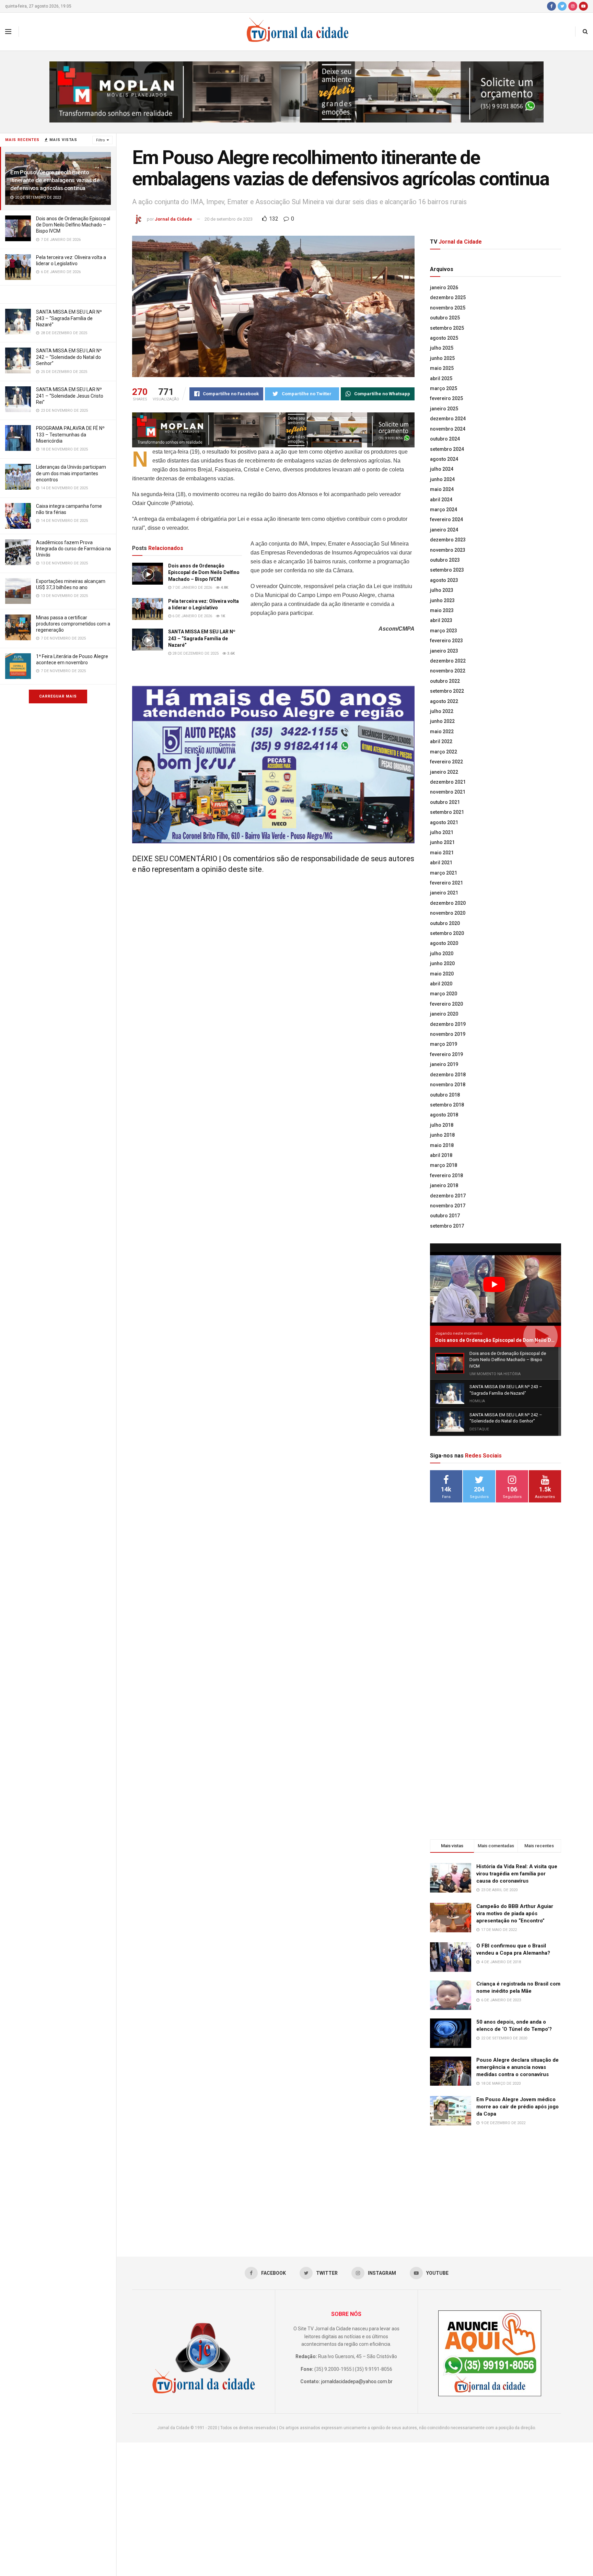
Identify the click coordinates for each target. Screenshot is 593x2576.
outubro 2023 (445, 560)
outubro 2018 (445, 1095)
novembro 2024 (448, 429)
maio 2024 (442, 489)
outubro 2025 (445, 318)
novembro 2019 (448, 1034)
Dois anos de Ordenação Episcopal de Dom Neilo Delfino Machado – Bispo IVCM (73, 225)
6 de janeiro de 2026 (192, 616)
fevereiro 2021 (446, 883)
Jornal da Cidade (173, 219)
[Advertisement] (496, 1619)
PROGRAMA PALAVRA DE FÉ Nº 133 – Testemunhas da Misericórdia (70, 434)
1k (222, 616)
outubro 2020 (445, 923)
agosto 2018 (444, 1115)
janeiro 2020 (444, 1014)
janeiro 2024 (444, 530)
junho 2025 (442, 358)
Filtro (101, 140)
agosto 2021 (444, 822)
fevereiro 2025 (446, 398)
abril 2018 (441, 1155)
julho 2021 (442, 832)
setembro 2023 (447, 570)
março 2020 (444, 994)
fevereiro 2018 (446, 1175)
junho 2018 (442, 1135)
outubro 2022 (445, 681)
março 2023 (444, 631)
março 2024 (444, 510)
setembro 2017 (447, 1226)
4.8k (224, 588)
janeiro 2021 (444, 893)
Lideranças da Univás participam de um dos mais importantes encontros (71, 473)
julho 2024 (442, 469)
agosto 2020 (444, 943)
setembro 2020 (447, 933)
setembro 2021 (447, 812)
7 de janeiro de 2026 (192, 588)
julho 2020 (442, 953)
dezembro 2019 (448, 1024)
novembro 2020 (448, 913)
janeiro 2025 (444, 409)
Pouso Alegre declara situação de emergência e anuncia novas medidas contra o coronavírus (518, 2067)
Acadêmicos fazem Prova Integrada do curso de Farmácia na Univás (73, 549)
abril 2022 (441, 741)
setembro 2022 (447, 691)
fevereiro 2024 (446, 519)
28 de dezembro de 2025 (195, 653)
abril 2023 (441, 620)
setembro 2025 (447, 328)
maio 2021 (442, 853)
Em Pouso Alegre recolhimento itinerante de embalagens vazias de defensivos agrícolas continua (55, 180)
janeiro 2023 (444, 651)
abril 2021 (441, 863)
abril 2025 (441, 378)
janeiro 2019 (444, 1064)
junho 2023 (442, 600)
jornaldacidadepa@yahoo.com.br (357, 2381)
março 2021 (444, 873)
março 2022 (444, 752)
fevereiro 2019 (446, 1054)
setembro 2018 (447, 1105)
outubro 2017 (445, 1216)
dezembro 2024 (448, 419)
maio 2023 (442, 610)
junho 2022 (442, 721)
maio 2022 (442, 731)
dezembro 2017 (448, 1196)
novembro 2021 (448, 792)
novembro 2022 (448, 671)
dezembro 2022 (448, 661)
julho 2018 (442, 1125)
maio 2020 (442, 974)
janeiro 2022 (444, 772)
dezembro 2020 (448, 903)
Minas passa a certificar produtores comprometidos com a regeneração (73, 624)
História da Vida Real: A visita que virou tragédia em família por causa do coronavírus (517, 1874)
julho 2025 (442, 348)
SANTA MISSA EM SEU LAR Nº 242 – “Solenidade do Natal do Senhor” (69, 357)
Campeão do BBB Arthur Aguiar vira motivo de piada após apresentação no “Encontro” (515, 1913)
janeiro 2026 (444, 288)
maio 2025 (442, 368)
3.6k (230, 653)
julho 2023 (442, 590)
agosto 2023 (444, 580)
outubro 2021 (445, 802)
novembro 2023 (448, 550)
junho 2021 (442, 842)
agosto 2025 (444, 338)
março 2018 (444, 1165)
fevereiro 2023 (446, 641)
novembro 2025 (448, 308)
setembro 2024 (447, 449)
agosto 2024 (444, 459)
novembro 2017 (448, 1206)
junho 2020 (442, 963)
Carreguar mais (58, 696)
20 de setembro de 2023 (229, 219)
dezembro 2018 (448, 1075)
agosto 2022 (444, 701)
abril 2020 (441, 984)
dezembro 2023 (448, 540)
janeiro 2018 (444, 1185)
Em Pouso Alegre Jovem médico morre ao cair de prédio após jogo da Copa (518, 2107)
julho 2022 (442, 711)
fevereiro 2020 (446, 1004)
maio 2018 (442, 1145)
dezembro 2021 (448, 782)
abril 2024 (441, 500)
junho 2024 (442, 479)
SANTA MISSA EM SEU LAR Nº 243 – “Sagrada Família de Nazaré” (69, 318)
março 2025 (444, 388)
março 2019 (444, 1044)
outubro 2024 (445, 439)
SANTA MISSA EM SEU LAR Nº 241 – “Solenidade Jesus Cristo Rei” (70, 396)
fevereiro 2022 (446, 762)
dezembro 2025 (448, 297)
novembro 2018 (448, 1085)
